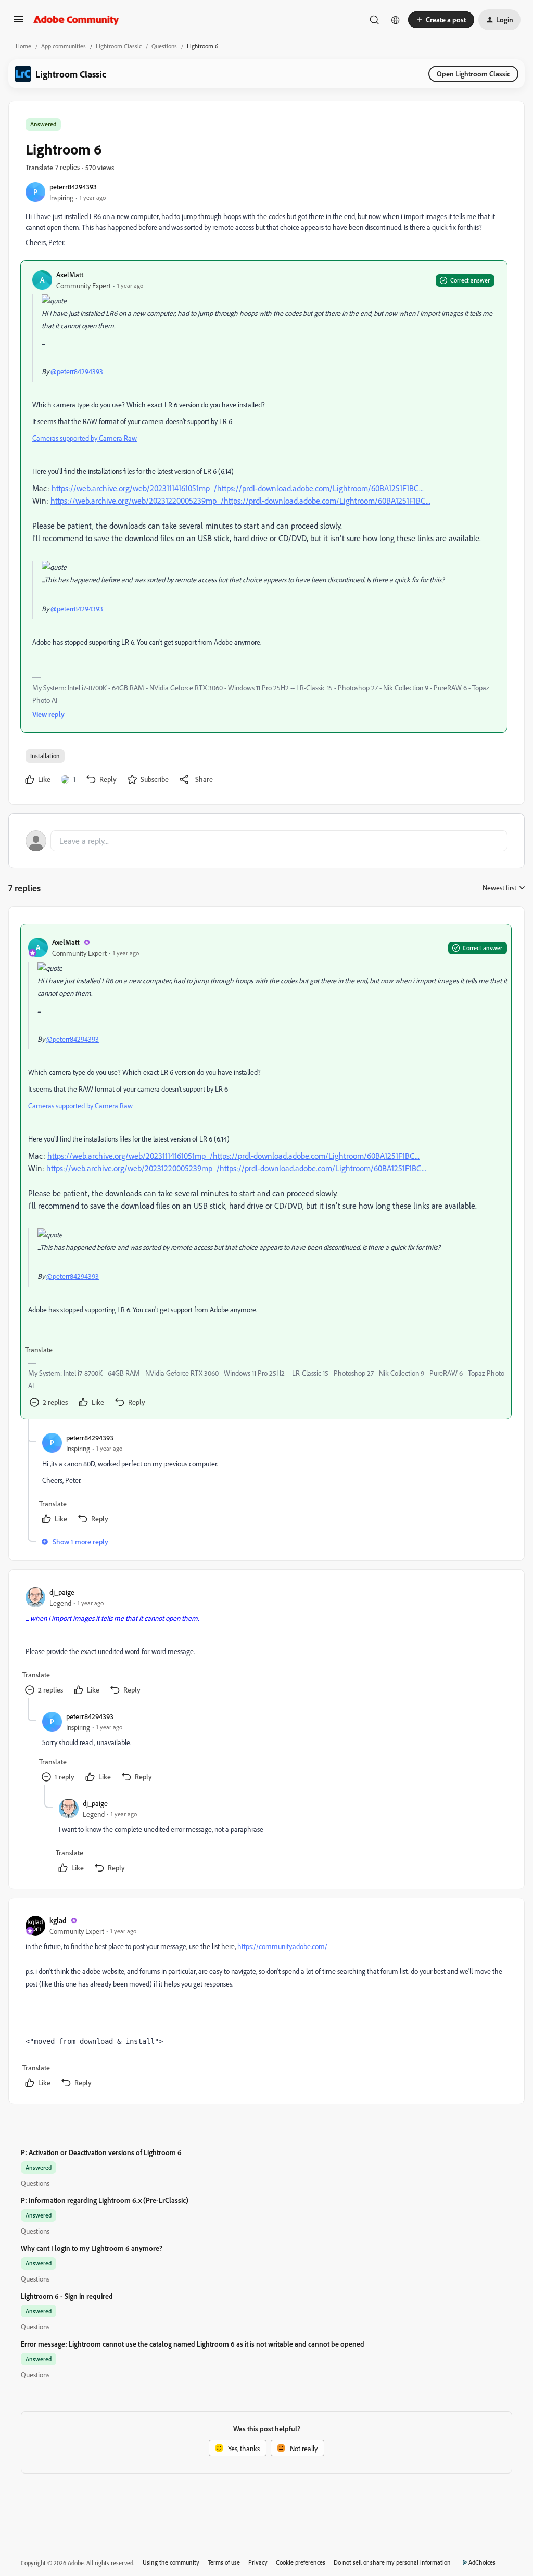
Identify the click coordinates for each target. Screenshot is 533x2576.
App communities (64, 46)
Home (23, 46)
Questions (164, 46)
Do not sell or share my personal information (392, 2562)
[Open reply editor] (266, 841)
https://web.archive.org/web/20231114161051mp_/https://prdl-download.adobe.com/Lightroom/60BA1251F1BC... (238, 488)
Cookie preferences (301, 2562)
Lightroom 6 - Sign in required (67, 2296)
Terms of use (224, 2562)
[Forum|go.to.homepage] (76, 20)
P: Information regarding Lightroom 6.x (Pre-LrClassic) (105, 2200)
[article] (266, 1171)
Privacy (258, 2562)
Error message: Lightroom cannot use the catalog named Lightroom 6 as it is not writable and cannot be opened (193, 2344)
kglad (58, 1920)
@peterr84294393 (77, 371)
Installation (45, 756)
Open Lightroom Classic (473, 74)
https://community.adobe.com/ (282, 1946)
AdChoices (482, 2562)
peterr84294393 (73, 187)
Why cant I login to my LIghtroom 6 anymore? (92, 2248)
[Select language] (396, 20)
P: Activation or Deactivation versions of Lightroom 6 (101, 2152)
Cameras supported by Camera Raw (85, 438)
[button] (19, 23)
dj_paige (62, 1592)
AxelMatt (70, 274)
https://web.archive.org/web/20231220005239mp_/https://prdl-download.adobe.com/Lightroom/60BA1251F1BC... (240, 501)
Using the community (171, 2562)
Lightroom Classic (119, 46)
